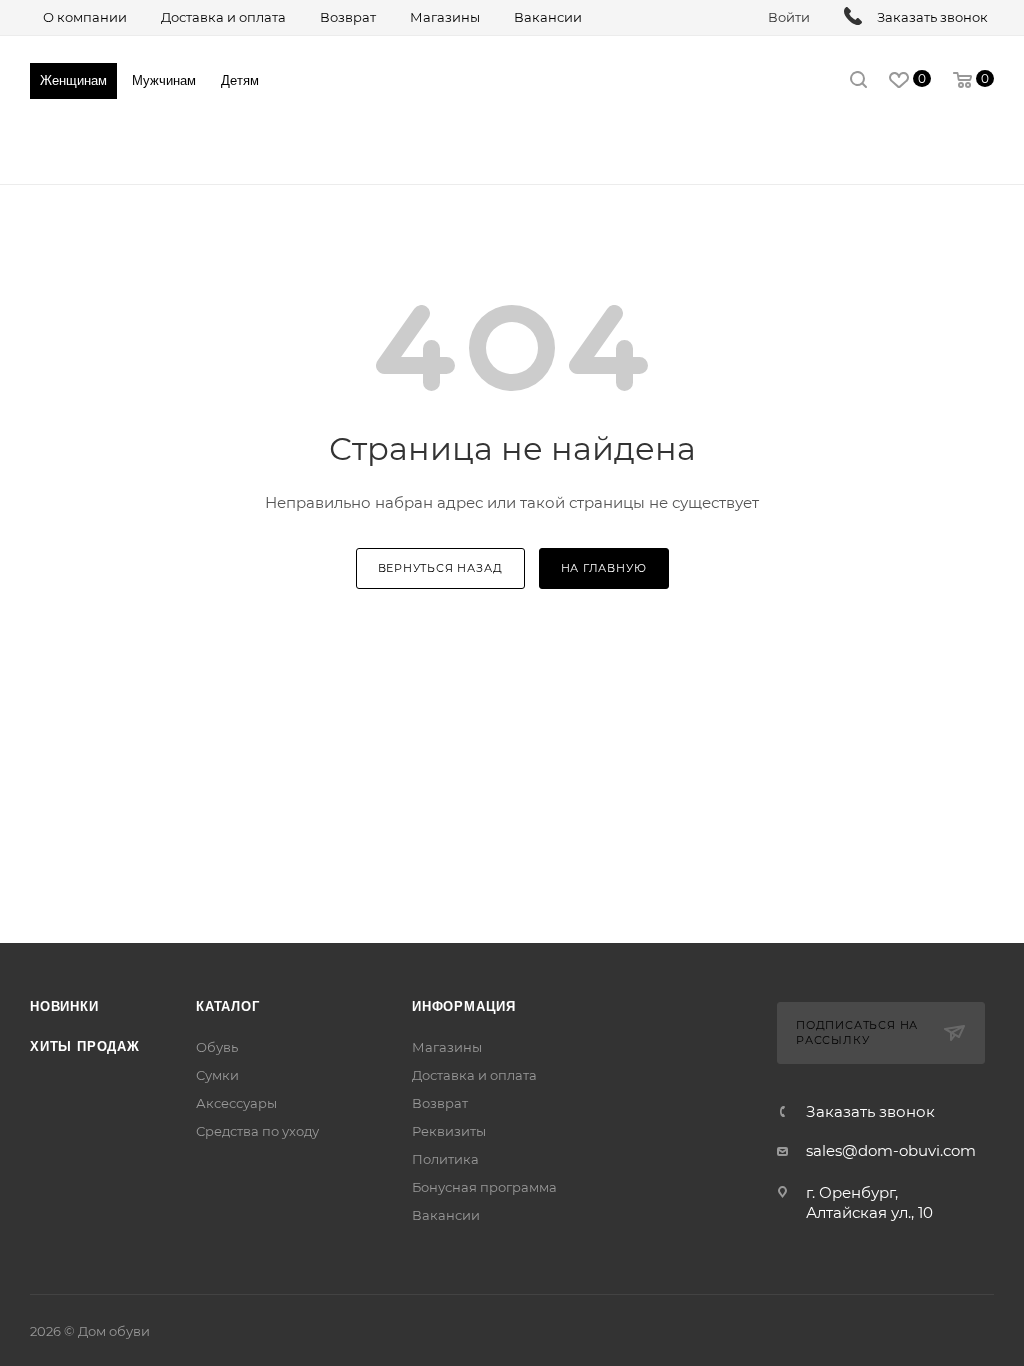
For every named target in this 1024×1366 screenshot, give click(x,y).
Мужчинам (164, 80)
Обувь (217, 1047)
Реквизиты (449, 1131)
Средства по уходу (257, 1131)
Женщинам (73, 80)
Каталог (228, 1006)
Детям (240, 80)
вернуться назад (440, 568)
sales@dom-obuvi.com (891, 1150)
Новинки (64, 1006)
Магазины (447, 1047)
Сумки (217, 1075)
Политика (445, 1159)
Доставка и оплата (474, 1075)
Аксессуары (236, 1103)
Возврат (440, 1103)
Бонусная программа (484, 1187)
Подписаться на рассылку (857, 1033)
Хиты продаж (85, 1046)
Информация (464, 1006)
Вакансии (446, 1215)
